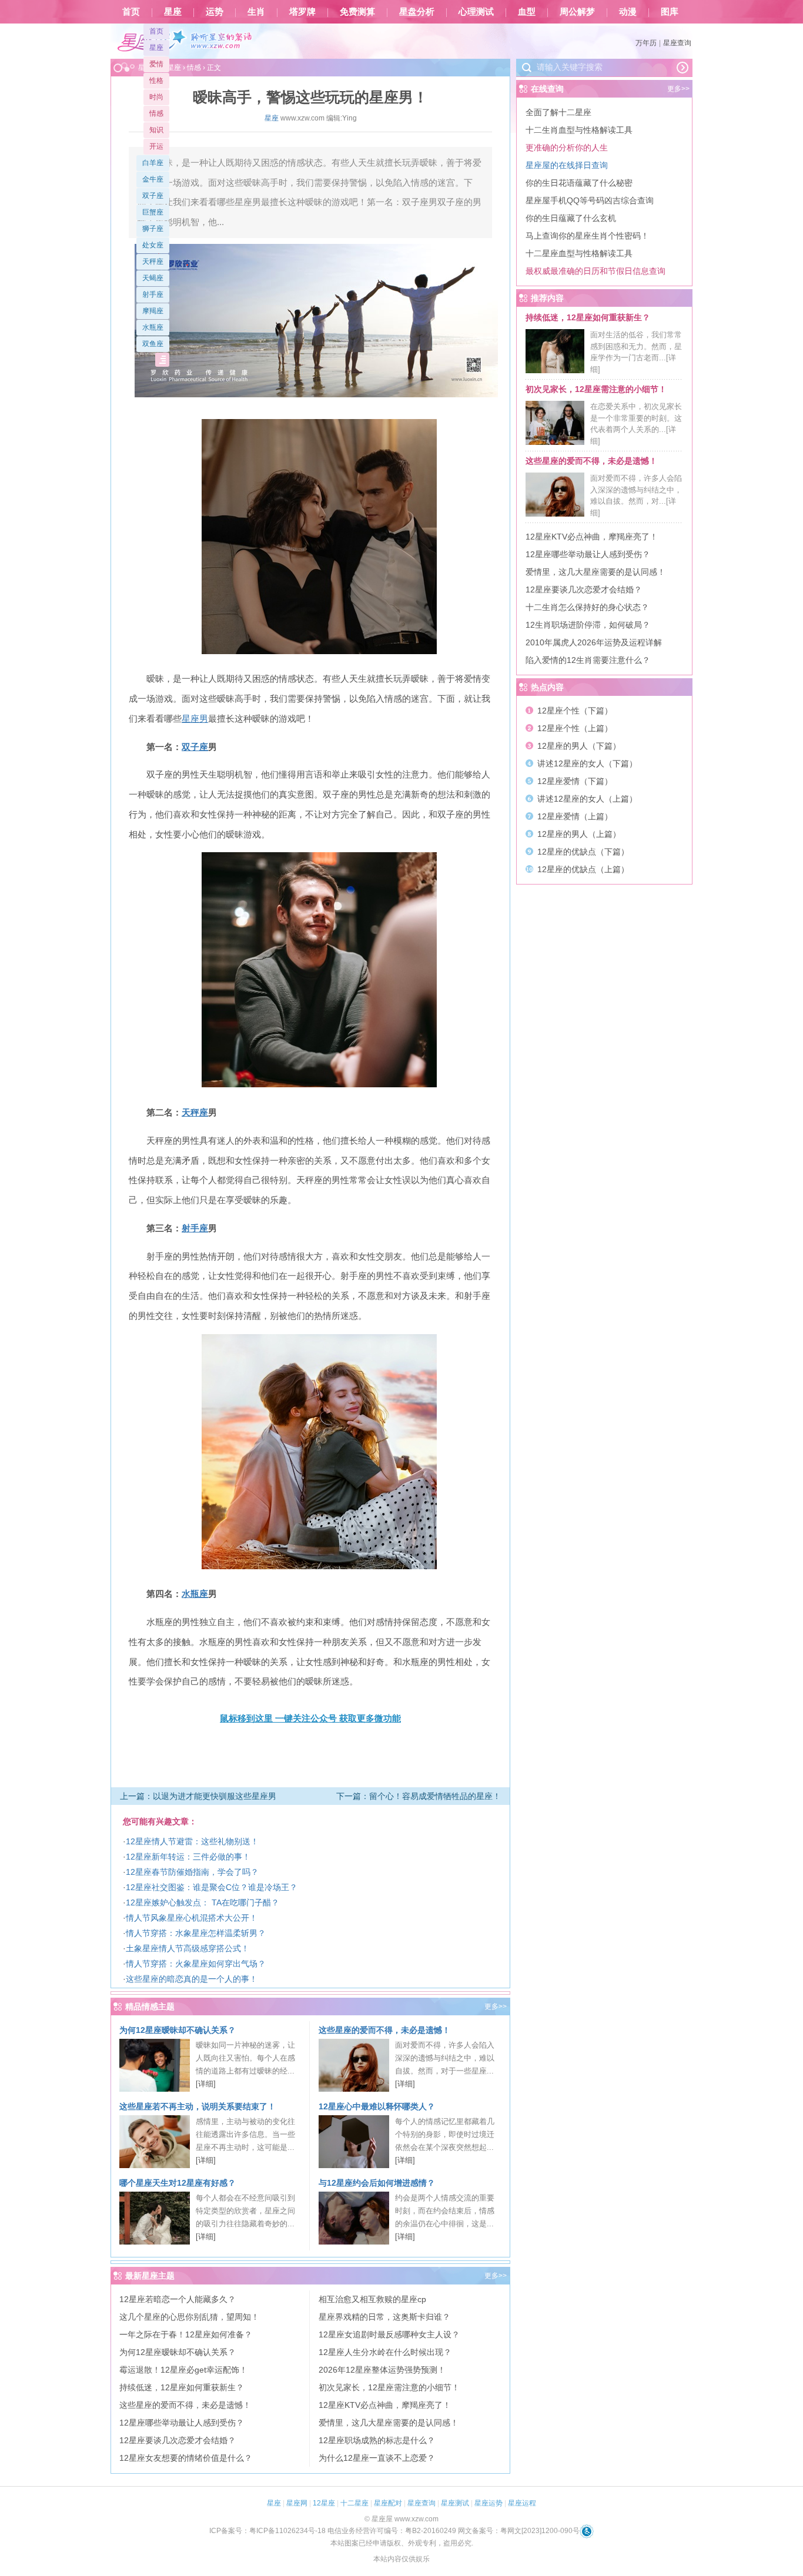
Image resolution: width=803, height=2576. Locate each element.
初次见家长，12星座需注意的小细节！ (389, 2387)
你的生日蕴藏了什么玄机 (571, 218)
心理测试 (476, 12)
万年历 (646, 43)
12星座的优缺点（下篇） (583, 852)
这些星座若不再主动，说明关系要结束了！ (198, 2106)
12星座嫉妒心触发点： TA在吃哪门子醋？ (203, 1902)
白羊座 (153, 163)
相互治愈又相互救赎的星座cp (372, 2299)
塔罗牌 (302, 12)
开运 (156, 146)
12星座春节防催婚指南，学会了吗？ (192, 1872)
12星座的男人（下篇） (579, 746)
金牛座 (153, 179)
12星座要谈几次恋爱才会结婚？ (178, 2440)
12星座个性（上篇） (575, 728)
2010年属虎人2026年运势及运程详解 (594, 642)
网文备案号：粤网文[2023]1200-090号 (519, 2531)
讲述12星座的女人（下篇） (587, 763)
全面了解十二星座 (558, 112)
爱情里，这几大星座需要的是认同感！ (389, 2423)
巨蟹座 (153, 212)
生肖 (256, 12)
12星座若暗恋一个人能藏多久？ (178, 2299)
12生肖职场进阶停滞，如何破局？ (588, 625)
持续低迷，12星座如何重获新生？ (182, 2387)
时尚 (156, 97)
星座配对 (388, 2503)
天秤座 (153, 262)
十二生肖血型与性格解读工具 (579, 130)
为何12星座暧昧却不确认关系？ (178, 2030)
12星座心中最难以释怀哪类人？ (377, 2106)
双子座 (153, 196)
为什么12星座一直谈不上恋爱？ (377, 2458)
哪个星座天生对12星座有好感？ (178, 2183)
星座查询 (677, 43)
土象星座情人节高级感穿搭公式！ (188, 1948)
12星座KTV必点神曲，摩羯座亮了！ (385, 2405)
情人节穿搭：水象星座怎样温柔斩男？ (196, 1933)
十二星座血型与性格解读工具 (579, 253)
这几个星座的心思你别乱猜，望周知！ (189, 2317)
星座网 (297, 2503)
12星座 (324, 2503)
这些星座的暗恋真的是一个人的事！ (192, 1979)
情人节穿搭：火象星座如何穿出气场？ (196, 1964)
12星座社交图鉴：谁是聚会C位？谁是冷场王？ (212, 1887)
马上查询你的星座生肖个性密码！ (587, 236)
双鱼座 (153, 344)
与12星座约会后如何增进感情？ (377, 2183)
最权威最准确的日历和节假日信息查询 (595, 271)
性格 (156, 81)
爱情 (156, 64)
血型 (527, 12)
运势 (215, 12)
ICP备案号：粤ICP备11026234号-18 (267, 2531)
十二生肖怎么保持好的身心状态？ (587, 607)
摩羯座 (153, 311)
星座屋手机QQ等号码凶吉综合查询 (590, 200)
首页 (131, 12)
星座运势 (489, 2503)
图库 (670, 12)
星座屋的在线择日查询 (567, 165)
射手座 (153, 294)
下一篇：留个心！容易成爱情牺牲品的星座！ (419, 1796)
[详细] (206, 2084)
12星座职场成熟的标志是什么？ (377, 2440)
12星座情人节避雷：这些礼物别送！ (192, 1841)
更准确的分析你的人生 (567, 148)
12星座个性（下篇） (575, 711)
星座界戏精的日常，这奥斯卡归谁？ (384, 2317)
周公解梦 (577, 12)
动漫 (628, 12)
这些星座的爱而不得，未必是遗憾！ (384, 2030)
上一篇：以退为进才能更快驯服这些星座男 (198, 1796)
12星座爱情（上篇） (575, 816)
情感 (156, 113)
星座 (173, 12)
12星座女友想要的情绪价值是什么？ (186, 2458)
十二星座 (354, 2503)
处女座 (153, 245)
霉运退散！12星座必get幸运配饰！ (183, 2370)
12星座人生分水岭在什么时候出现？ (385, 2352)
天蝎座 (153, 278)
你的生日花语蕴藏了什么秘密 (579, 183)
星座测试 (455, 2503)
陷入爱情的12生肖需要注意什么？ (588, 660)
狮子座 (153, 229)
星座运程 (522, 2503)
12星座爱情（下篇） (575, 781)
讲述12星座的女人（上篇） (587, 799)
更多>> (496, 2006)
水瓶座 (153, 327)
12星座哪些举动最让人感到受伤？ (182, 2423)
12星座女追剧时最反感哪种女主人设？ (389, 2334)
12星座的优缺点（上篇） (583, 869)
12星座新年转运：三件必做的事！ (188, 1857)
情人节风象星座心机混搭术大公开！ (192, 1918)
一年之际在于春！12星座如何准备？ (186, 2334)
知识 (156, 130)
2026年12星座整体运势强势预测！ (382, 2370)
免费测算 (357, 12)
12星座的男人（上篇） (579, 834)
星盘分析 (417, 12)
